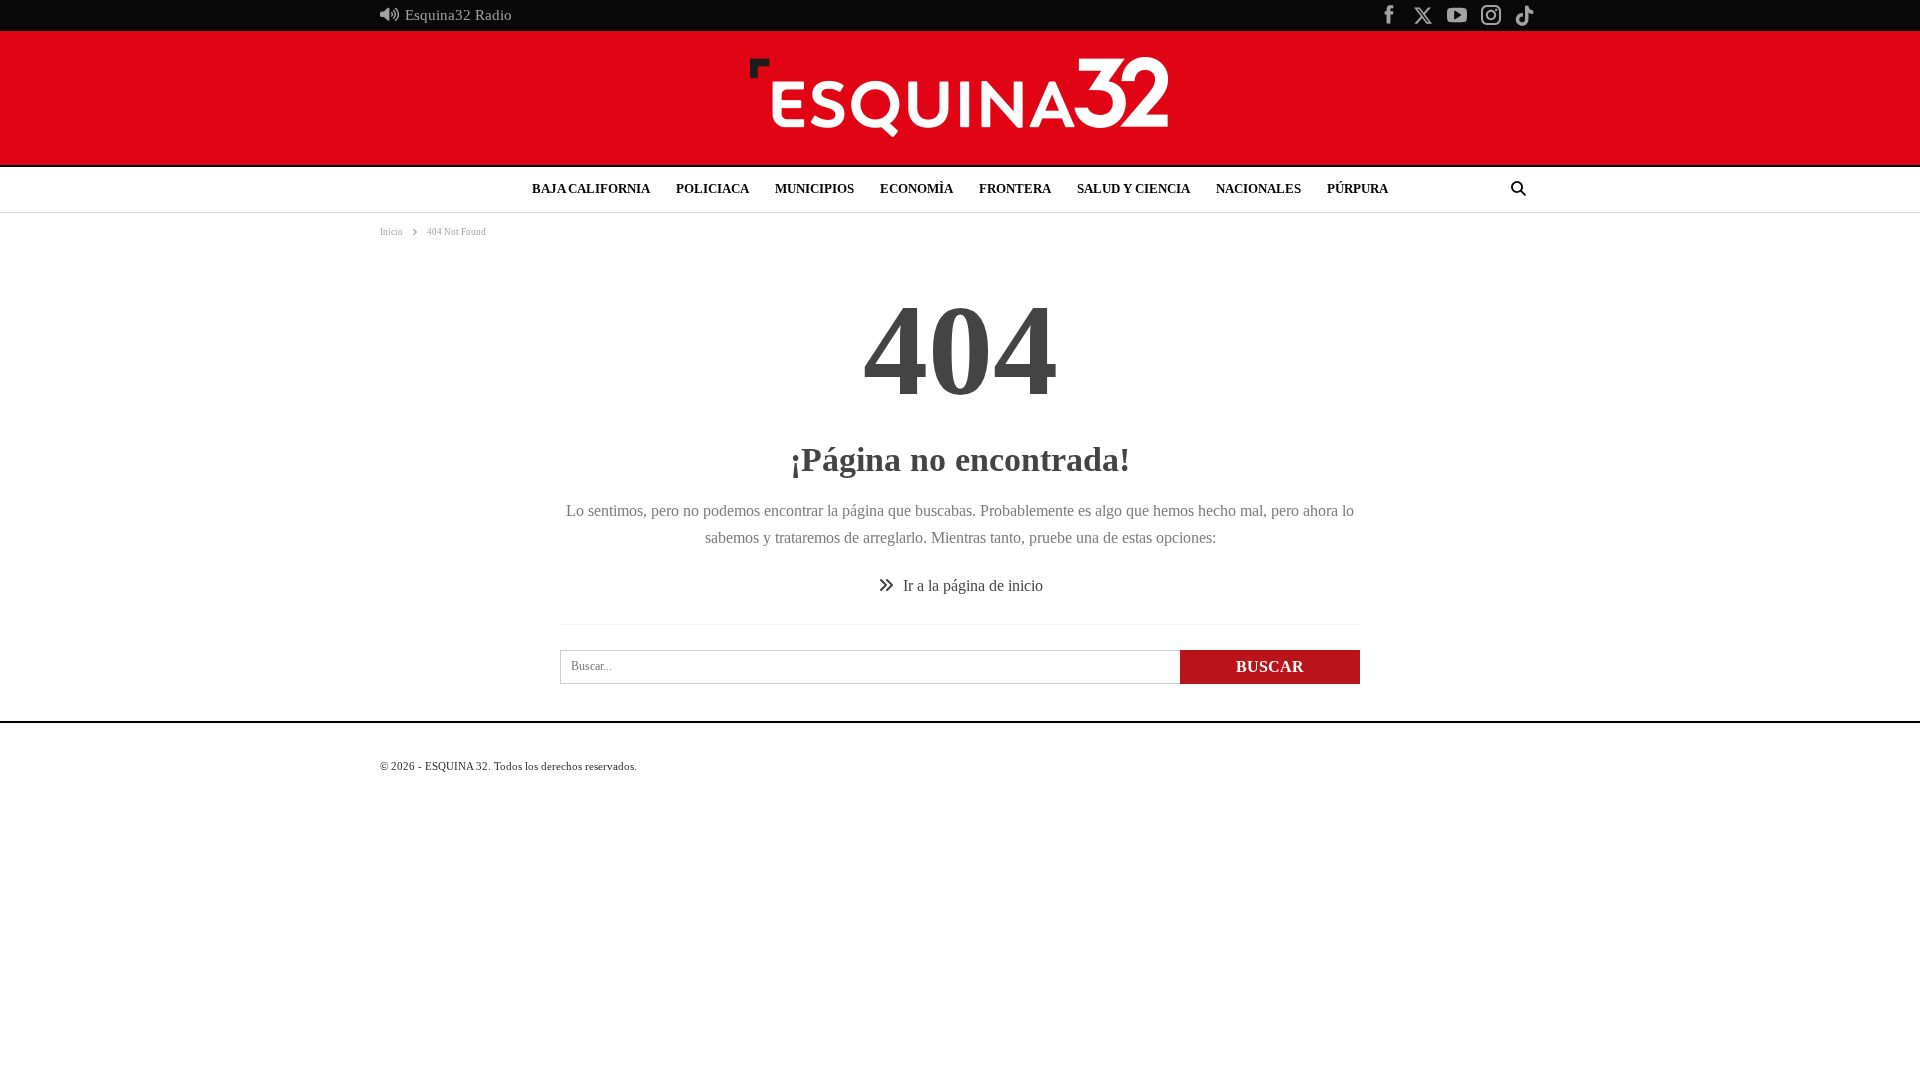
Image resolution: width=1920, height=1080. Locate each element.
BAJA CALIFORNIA (591, 188)
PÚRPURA (1357, 188)
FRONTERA (1015, 188)
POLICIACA (712, 188)
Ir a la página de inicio (971, 585)
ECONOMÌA (916, 188)
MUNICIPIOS (814, 188)
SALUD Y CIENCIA (1133, 188)
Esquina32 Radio (458, 15)
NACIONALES (1258, 188)
